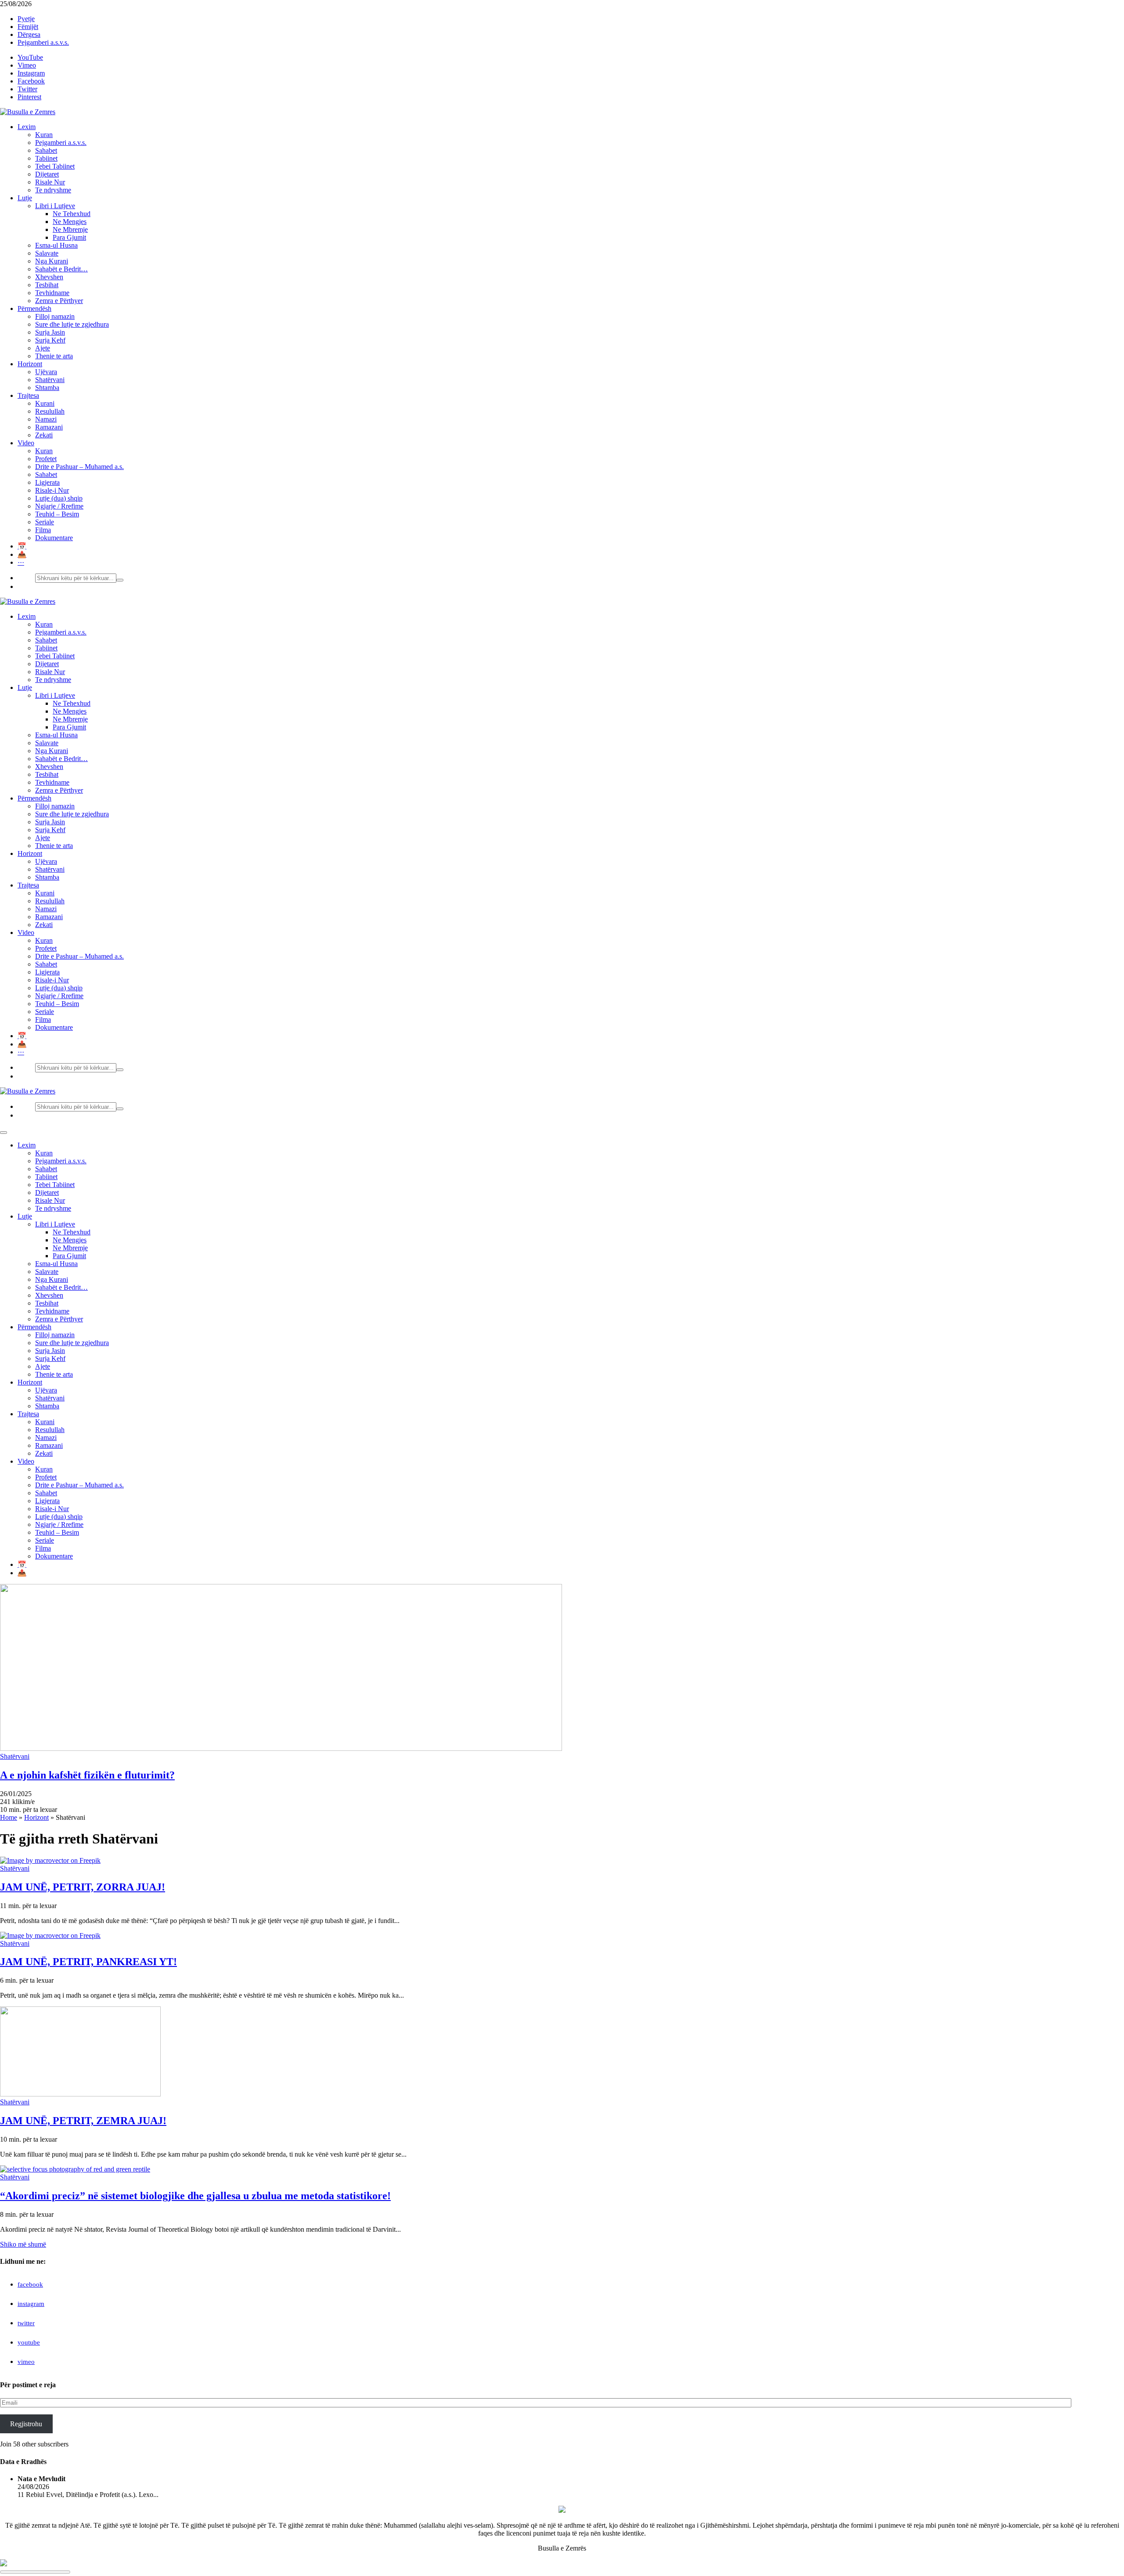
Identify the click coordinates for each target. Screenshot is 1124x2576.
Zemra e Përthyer (59, 301)
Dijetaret (47, 174)
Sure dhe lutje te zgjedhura (72, 324)
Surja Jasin (50, 332)
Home (9, 1817)
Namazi (46, 419)
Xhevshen (49, 277)
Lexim (27, 127)
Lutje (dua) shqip (59, 498)
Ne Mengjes (70, 222)
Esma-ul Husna (56, 245)
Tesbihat (47, 285)
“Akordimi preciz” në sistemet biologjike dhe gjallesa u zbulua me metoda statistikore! (195, 2196)
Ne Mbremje (70, 229)
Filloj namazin (55, 316)
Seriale (45, 522)
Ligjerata (47, 482)
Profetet (46, 459)
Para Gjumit (69, 237)
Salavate (47, 253)
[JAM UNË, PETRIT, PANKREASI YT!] (50, 1936)
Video (26, 443)
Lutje (25, 198)
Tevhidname (52, 293)
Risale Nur (50, 182)
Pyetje (26, 19)
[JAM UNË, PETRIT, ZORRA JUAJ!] (50, 1860)
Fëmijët (28, 27)
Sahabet (46, 150)
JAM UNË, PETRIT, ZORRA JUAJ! (83, 1887)
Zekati (44, 435)
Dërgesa (29, 34)
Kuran (44, 135)
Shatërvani (50, 380)
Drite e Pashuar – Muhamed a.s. (79, 467)
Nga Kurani (52, 261)
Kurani (45, 403)
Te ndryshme (53, 190)
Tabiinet (46, 158)
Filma (43, 530)
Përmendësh (34, 308)
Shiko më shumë (23, 2244)
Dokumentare (54, 538)
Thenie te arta (54, 356)
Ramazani (49, 427)
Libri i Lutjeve (55, 206)
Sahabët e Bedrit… (61, 269)
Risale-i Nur (52, 490)
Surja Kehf (50, 340)
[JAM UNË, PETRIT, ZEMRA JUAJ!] (80, 2094)
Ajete (43, 348)
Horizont (30, 364)
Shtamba (47, 388)
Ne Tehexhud (72, 214)
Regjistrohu (26, 2424)
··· (21, 562)
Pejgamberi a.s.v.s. (43, 42)
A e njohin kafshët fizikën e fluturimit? (87, 1775)
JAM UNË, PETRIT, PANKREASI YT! (88, 1962)
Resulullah (50, 411)
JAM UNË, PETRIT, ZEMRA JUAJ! (83, 2121)
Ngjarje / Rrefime (59, 506)
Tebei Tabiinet (55, 166)
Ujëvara (46, 372)
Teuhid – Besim (57, 514)
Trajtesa (28, 395)
